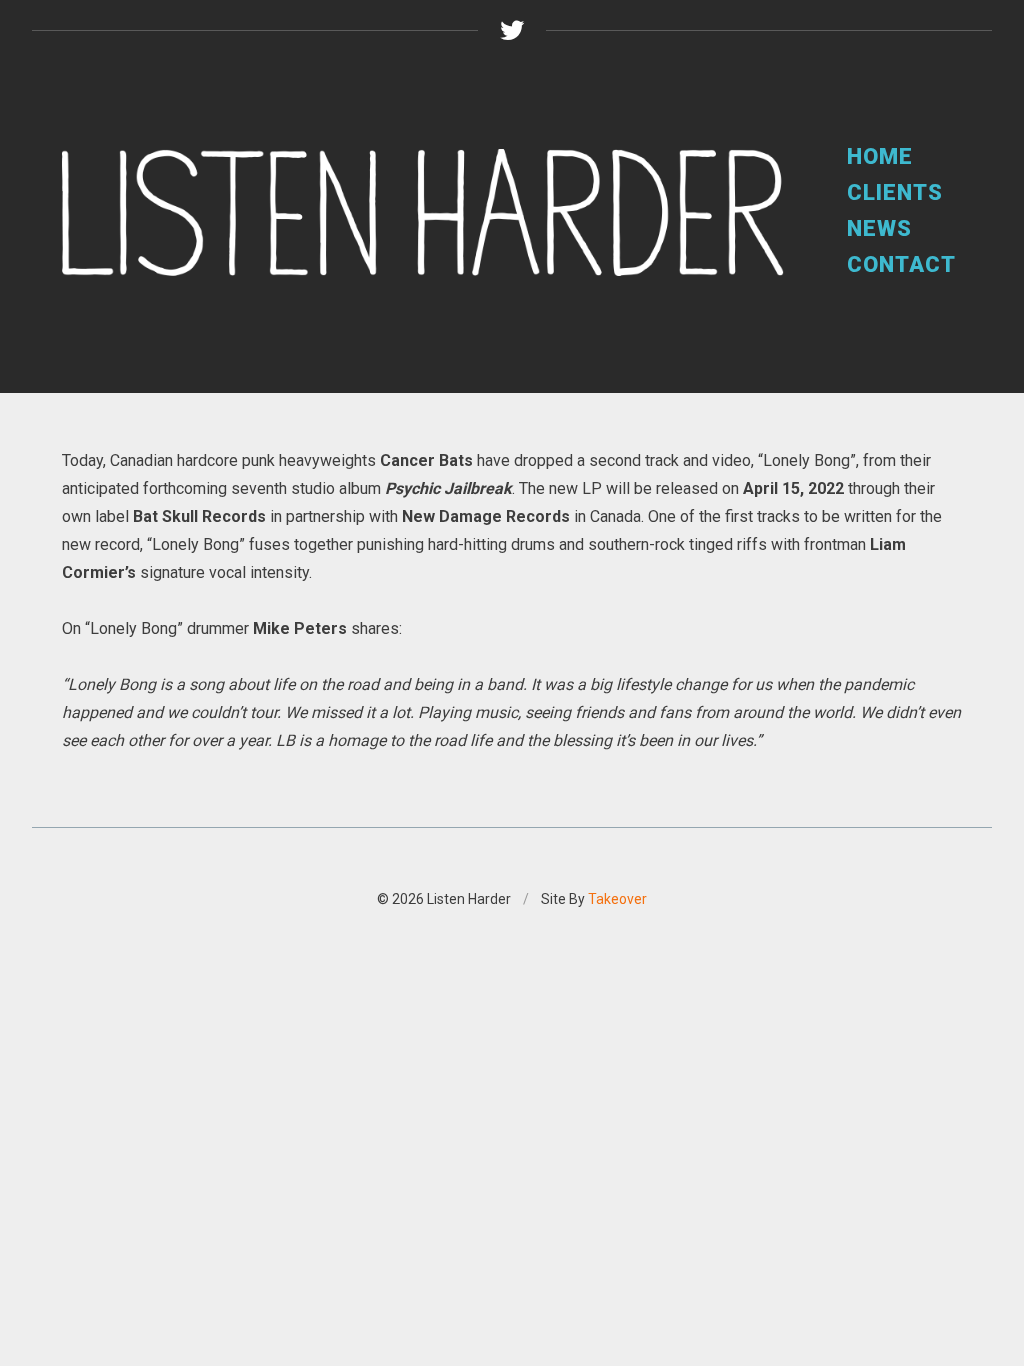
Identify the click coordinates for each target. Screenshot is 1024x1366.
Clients (895, 192)
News (879, 228)
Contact (901, 264)
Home (880, 156)
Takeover (617, 899)
